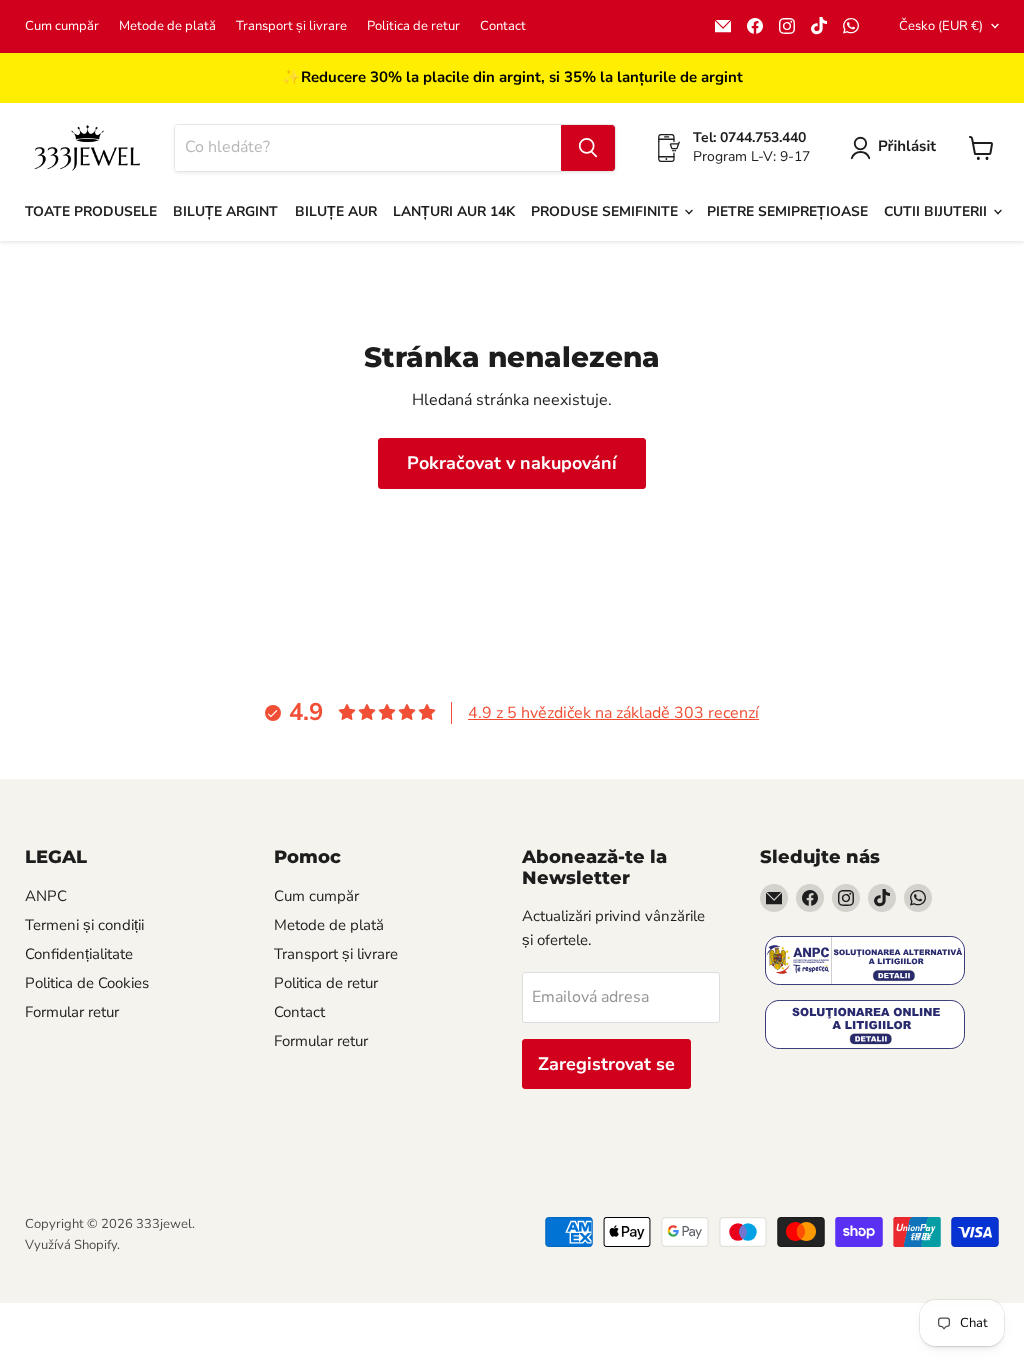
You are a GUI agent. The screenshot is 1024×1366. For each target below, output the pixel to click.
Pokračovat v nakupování (512, 463)
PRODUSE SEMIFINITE (606, 211)
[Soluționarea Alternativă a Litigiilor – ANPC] (865, 962)
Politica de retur (413, 26)
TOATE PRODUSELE (91, 211)
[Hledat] (588, 148)
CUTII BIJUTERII (937, 211)
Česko (941, 26)
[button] (897, 148)
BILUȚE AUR (336, 211)
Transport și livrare (291, 26)
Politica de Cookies (87, 983)
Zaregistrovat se (606, 1064)
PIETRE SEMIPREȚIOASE (787, 211)
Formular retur (72, 1012)
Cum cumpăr (62, 26)
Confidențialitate (79, 954)
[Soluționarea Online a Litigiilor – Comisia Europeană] (865, 1026)
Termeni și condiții (84, 925)
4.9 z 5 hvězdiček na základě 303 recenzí (613, 713)
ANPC (46, 896)
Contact (503, 26)
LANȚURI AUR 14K (454, 211)
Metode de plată (167, 26)
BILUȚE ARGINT (225, 211)
